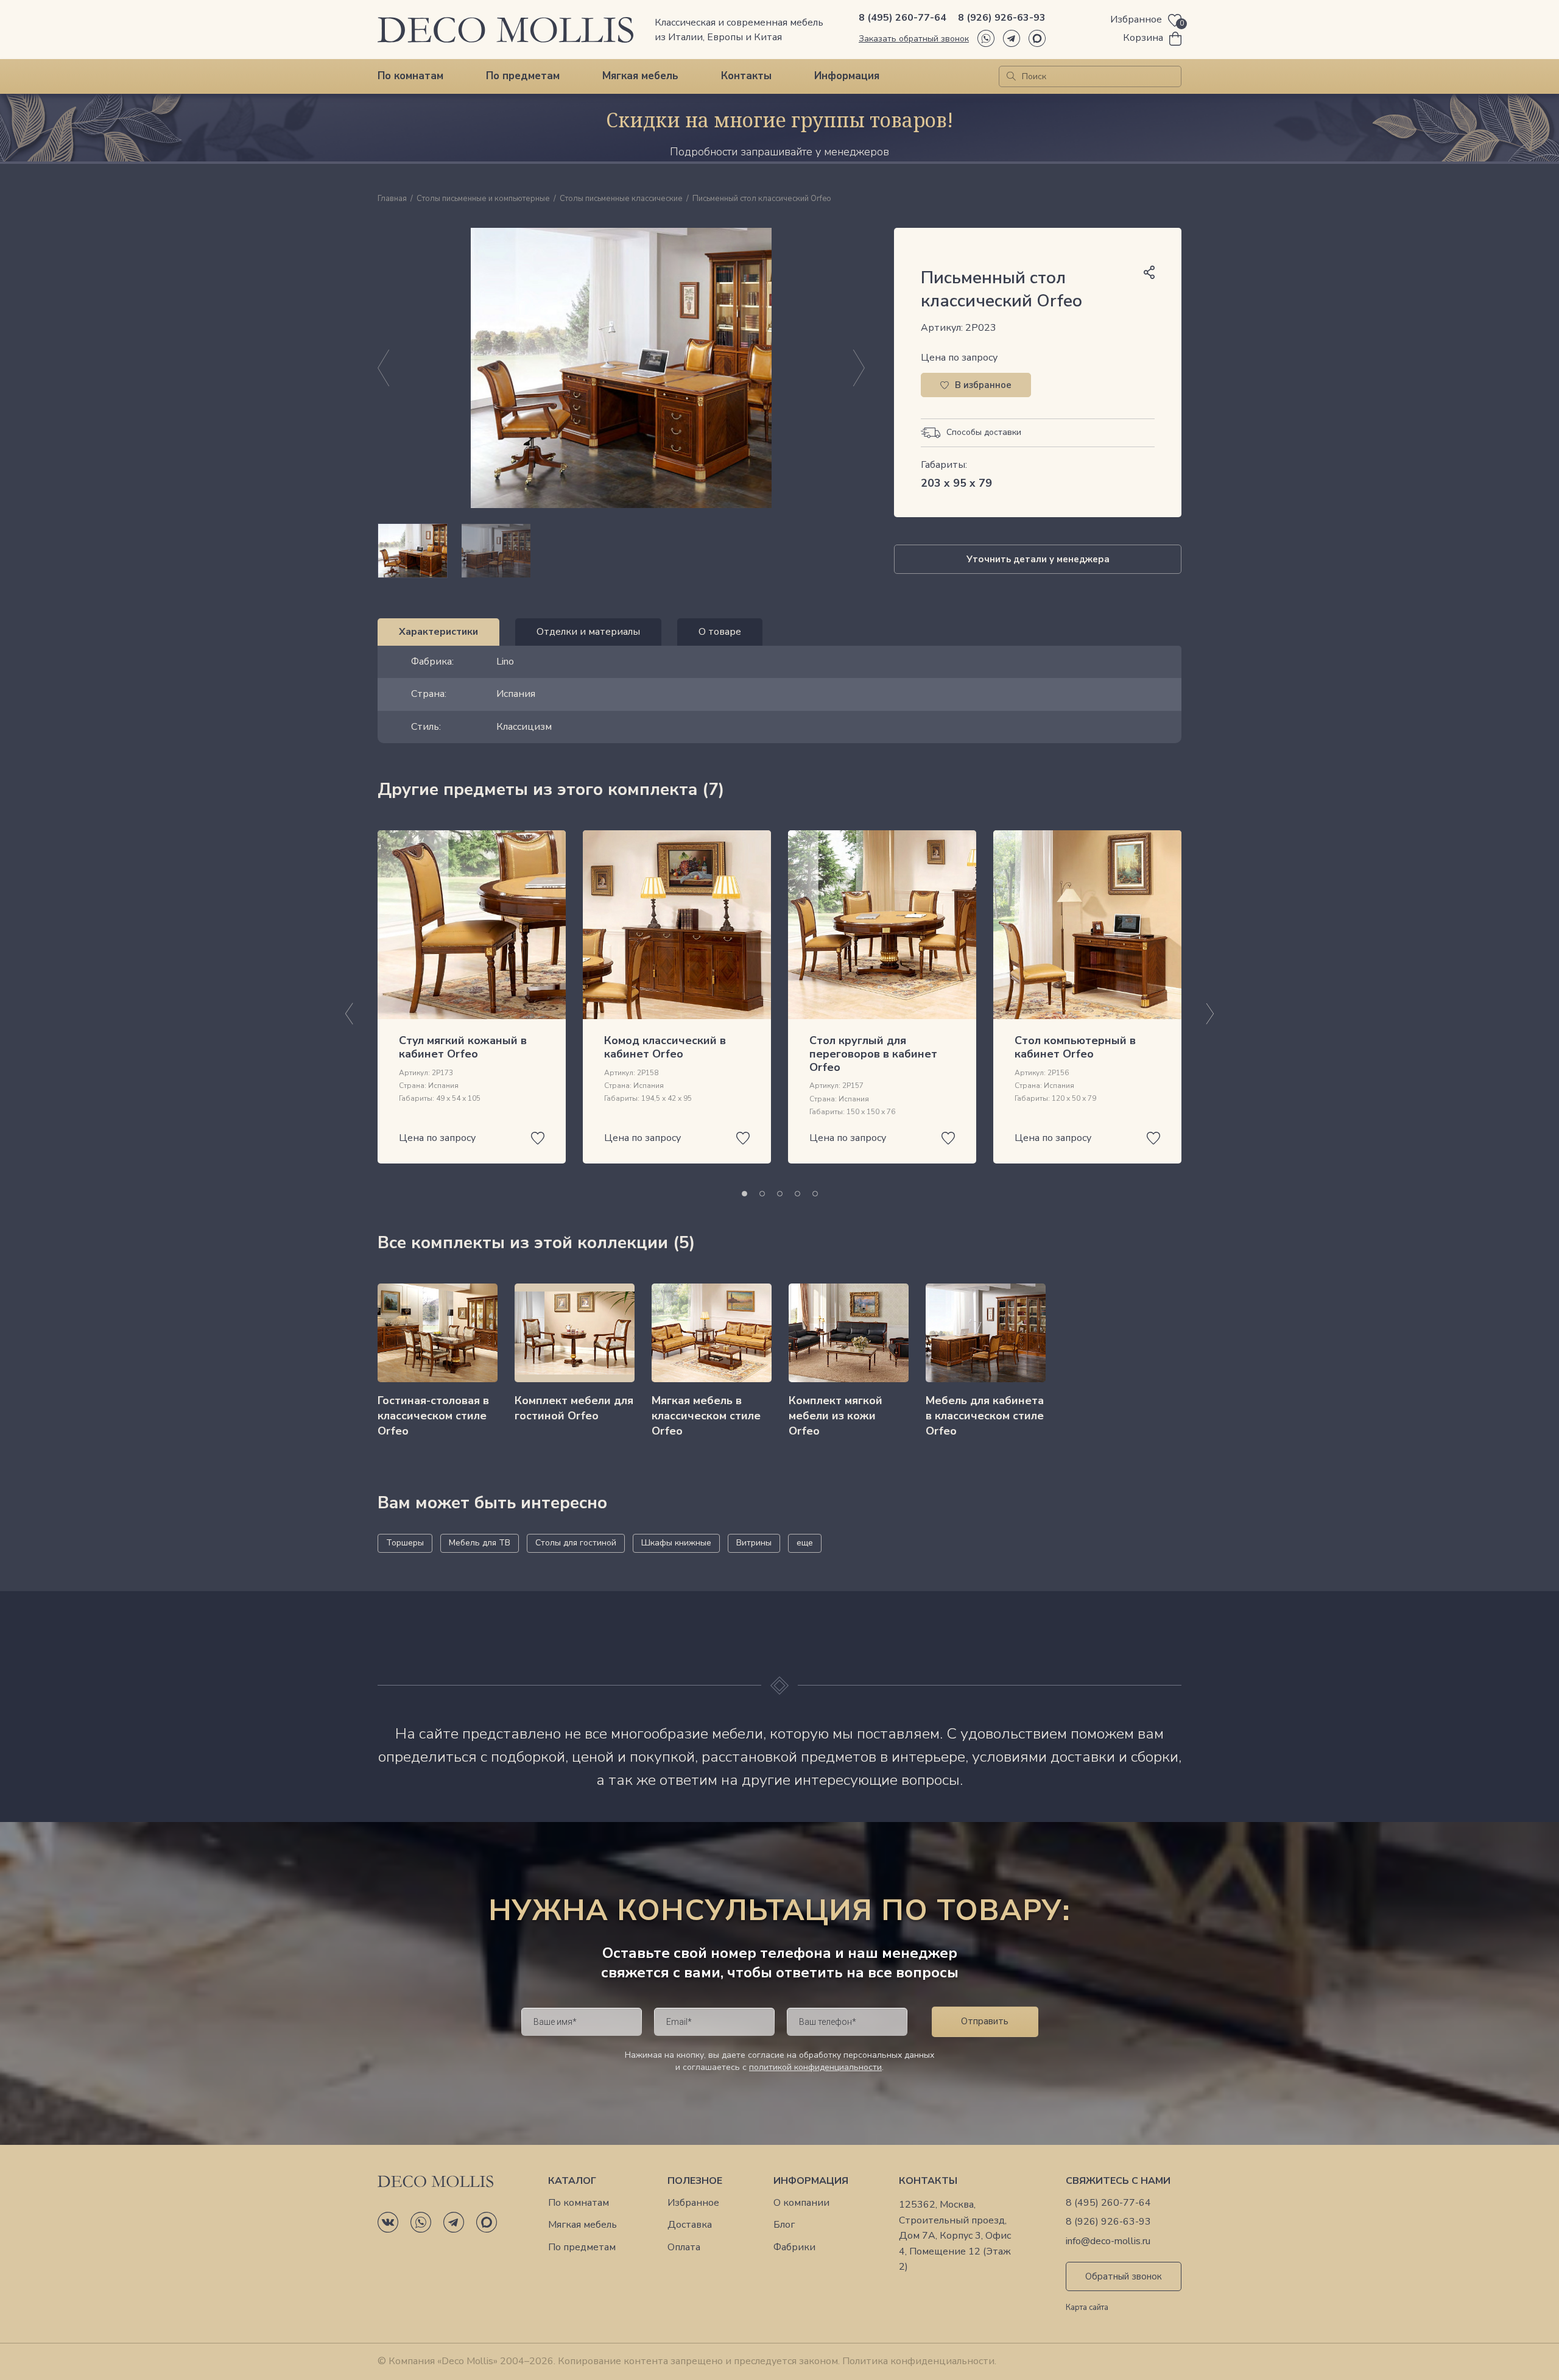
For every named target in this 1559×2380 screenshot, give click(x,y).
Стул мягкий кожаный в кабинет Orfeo (463, 1047)
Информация (847, 76)
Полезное (695, 2181)
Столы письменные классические (621, 199)
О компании (801, 2203)
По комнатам (410, 76)
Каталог (572, 2181)
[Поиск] (1011, 76)
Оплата (684, 2248)
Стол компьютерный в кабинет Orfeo (1075, 1047)
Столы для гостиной (576, 1543)
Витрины (754, 1543)
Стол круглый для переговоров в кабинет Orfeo (873, 1054)
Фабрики (794, 2248)
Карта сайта (1087, 2308)
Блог (784, 2225)
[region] (621, 551)
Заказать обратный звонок (914, 39)
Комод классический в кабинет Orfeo (665, 1047)
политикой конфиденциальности (815, 2067)
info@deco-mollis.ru (1108, 2241)
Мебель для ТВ (480, 1543)
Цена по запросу (959, 358)
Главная (392, 199)
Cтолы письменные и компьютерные (483, 199)
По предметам (523, 76)
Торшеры (405, 1543)
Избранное (693, 2203)
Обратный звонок (1124, 2276)
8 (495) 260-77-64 (903, 18)
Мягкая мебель (640, 76)
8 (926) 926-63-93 (1002, 18)
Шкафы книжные (676, 1543)
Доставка (690, 2225)
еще (805, 1543)
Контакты (746, 76)
